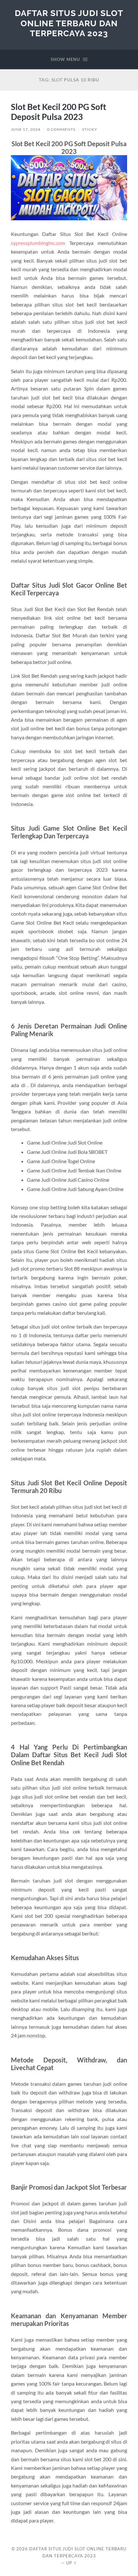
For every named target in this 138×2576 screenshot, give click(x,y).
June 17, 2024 (26, 129)
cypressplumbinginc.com (38, 243)
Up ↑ (72, 2563)
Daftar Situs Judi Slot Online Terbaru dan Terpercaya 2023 (69, 23)
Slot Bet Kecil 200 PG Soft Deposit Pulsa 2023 (59, 112)
